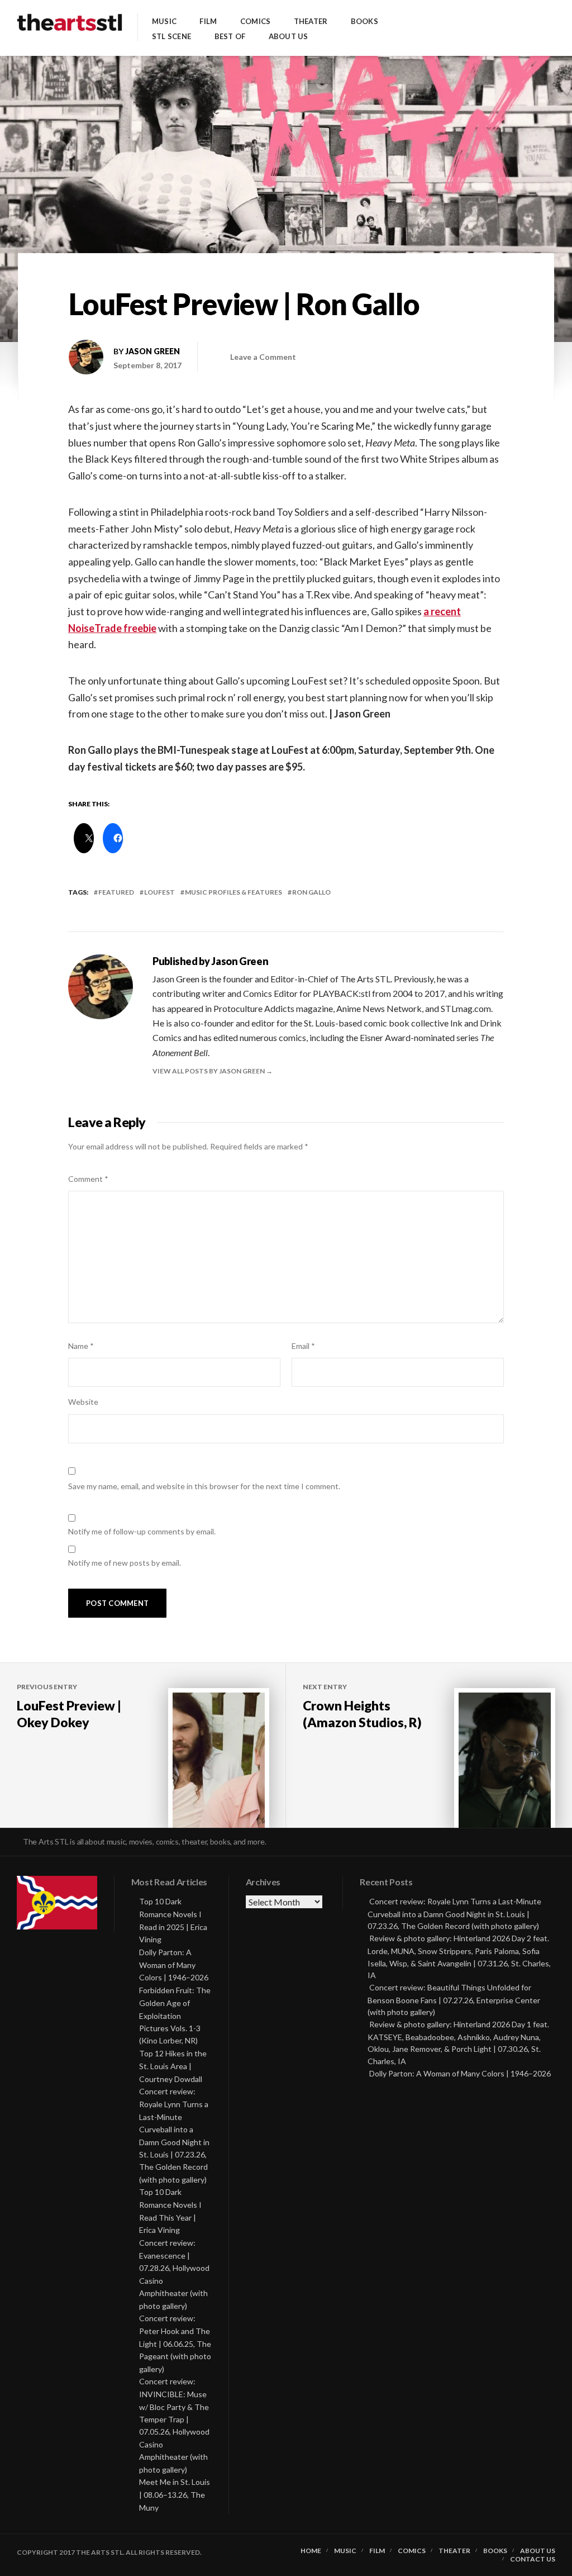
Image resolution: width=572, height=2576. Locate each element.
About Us (289, 37)
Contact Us (533, 2559)
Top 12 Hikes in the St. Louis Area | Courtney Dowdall (173, 2066)
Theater (311, 22)
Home (311, 2551)
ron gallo (311, 892)
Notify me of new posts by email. (125, 1563)
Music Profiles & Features (233, 892)
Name (81, 1346)
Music (164, 22)
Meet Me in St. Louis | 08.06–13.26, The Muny (175, 2495)
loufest (159, 892)
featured (116, 892)
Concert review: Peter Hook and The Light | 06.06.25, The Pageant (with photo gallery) (175, 2344)
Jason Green (152, 351)
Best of (230, 37)
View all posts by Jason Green (209, 1071)
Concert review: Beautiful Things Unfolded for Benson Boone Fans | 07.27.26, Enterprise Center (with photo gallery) (454, 2000)
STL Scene (171, 37)
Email (303, 1346)
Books (364, 22)
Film (208, 22)
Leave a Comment (263, 357)
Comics (256, 22)
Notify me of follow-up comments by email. (142, 1531)
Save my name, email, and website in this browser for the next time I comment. (204, 1486)
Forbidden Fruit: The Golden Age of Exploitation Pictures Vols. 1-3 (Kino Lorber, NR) (175, 2016)
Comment (88, 1179)
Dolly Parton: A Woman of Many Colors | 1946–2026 (174, 1965)
